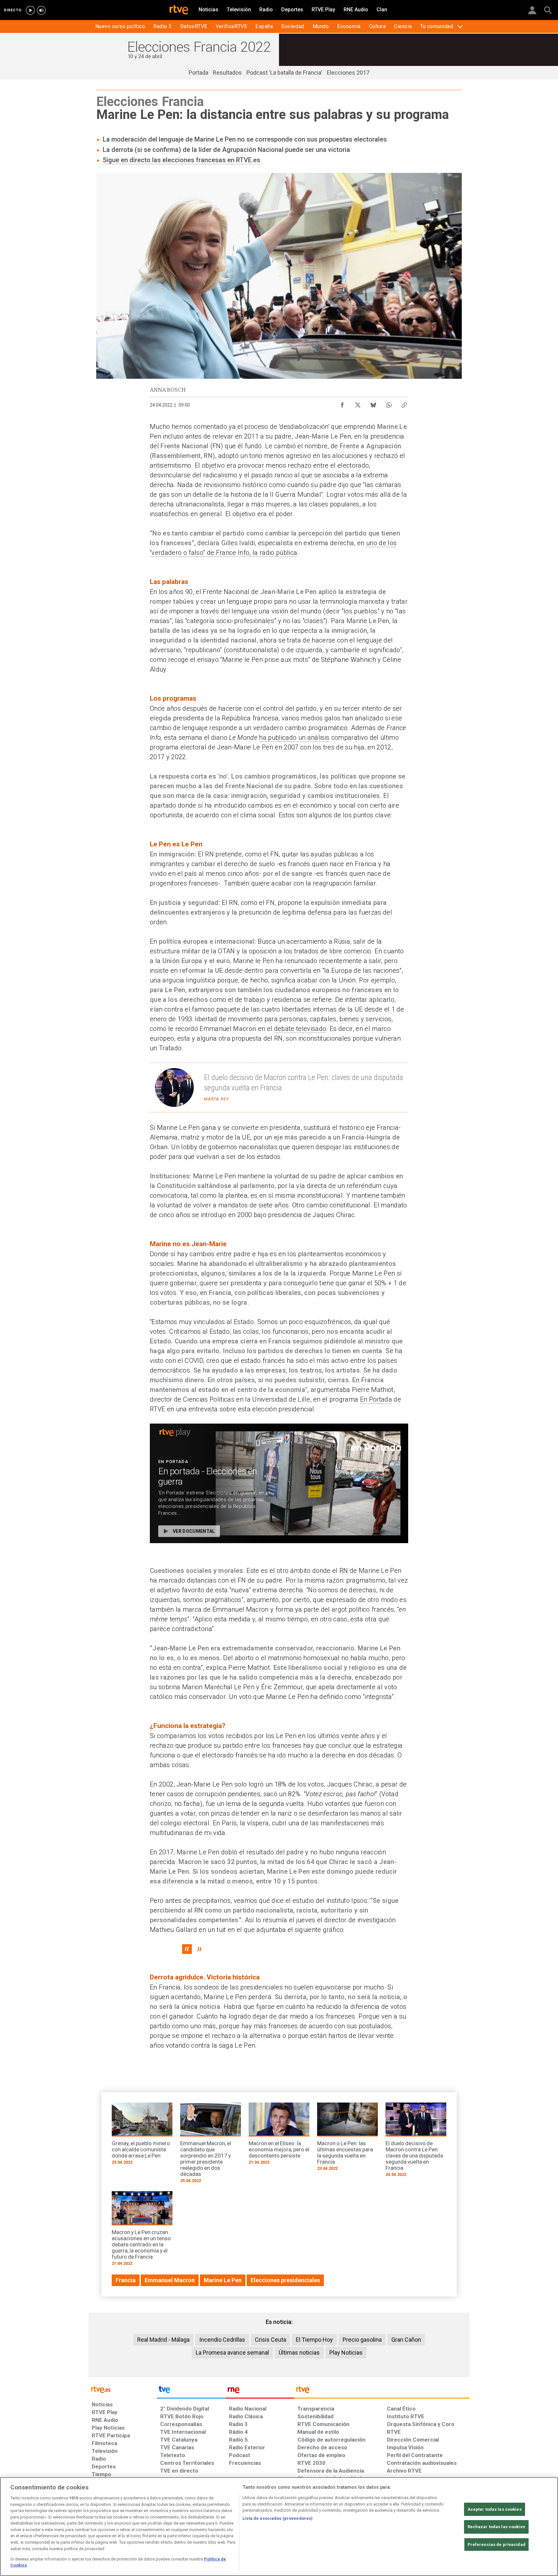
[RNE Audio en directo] (41, 10)
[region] (279, 2527)
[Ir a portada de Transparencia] (382, 2391)
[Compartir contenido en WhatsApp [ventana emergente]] (389, 403)
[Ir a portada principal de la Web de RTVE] (123, 2389)
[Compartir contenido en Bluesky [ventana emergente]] (373, 403)
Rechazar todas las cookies (496, 2527)
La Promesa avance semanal (232, 2353)
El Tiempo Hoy (314, 2340)
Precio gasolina (362, 2340)
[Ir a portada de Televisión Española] (191, 2391)
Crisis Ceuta (270, 2340)
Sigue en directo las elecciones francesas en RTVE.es (181, 160)
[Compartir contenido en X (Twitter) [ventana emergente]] (358, 403)
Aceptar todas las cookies (495, 2509)
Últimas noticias (299, 2353)
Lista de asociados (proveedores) (278, 2518)
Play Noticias (346, 2353)
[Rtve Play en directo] (30, 10)
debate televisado (300, 1029)
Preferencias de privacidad (496, 2544)
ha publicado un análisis (294, 737)
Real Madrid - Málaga (163, 2340)
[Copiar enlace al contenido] (404, 403)
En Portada (376, 1399)
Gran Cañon (406, 2340)
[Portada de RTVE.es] (179, 10)
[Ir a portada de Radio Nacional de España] (260, 2391)
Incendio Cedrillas (222, 2340)
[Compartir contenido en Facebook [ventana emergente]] (342, 403)
